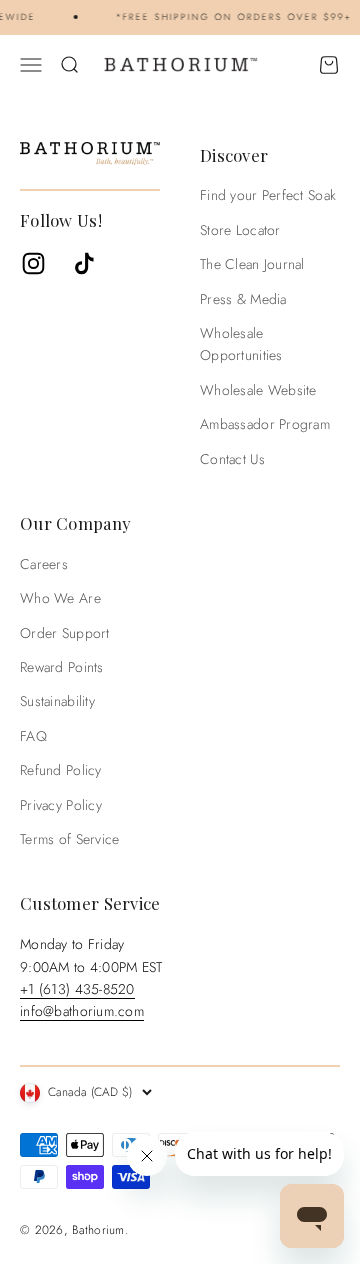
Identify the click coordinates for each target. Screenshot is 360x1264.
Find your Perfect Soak (268, 195)
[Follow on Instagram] (33, 263)
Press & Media (243, 299)
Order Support (65, 633)
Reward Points (62, 667)
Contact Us (232, 459)
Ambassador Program (265, 424)
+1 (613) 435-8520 (77, 989)
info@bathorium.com (82, 1011)
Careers (44, 564)
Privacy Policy (61, 805)
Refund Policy (61, 770)
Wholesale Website (258, 390)
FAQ (33, 736)
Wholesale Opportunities (241, 344)
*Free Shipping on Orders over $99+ (232, 16)
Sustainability (57, 701)
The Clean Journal (252, 264)
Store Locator (240, 230)
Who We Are (60, 598)
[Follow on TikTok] (84, 263)
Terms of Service (69, 839)
